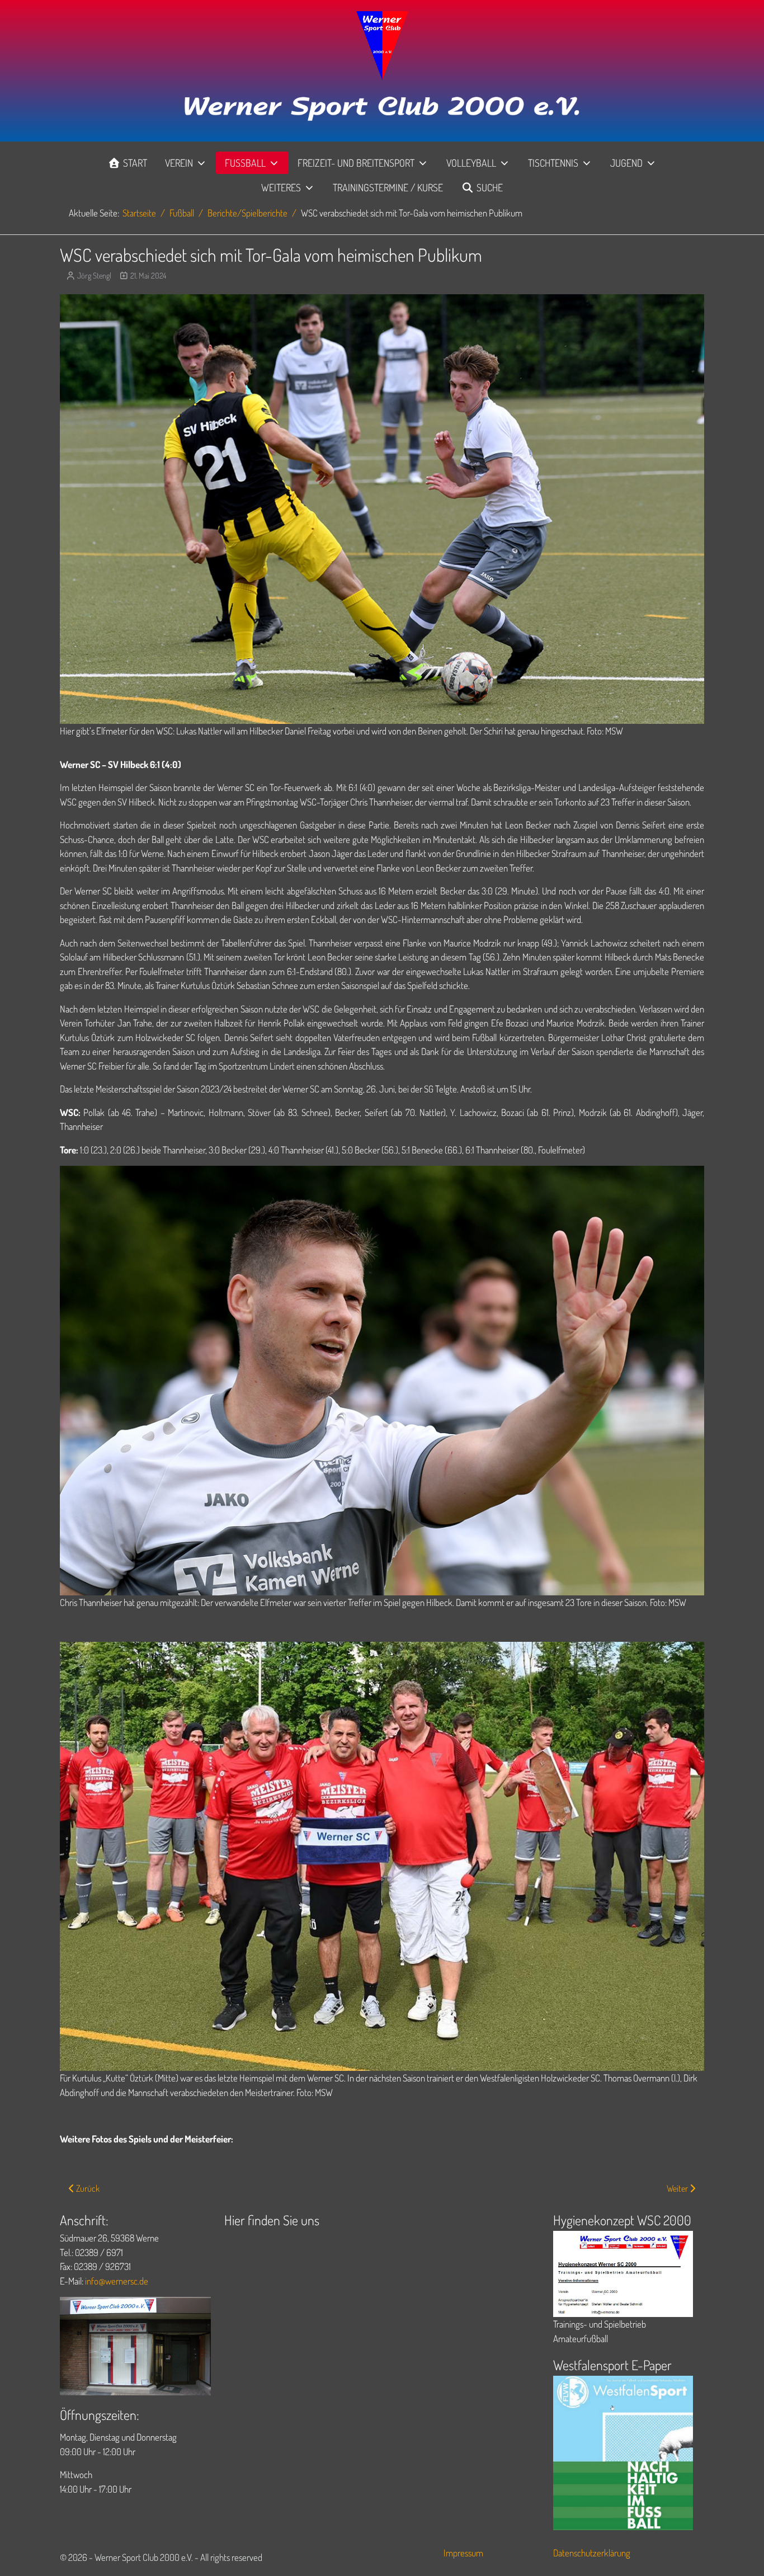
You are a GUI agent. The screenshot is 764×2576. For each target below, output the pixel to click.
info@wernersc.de (117, 2281)
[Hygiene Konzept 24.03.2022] (623, 2273)
